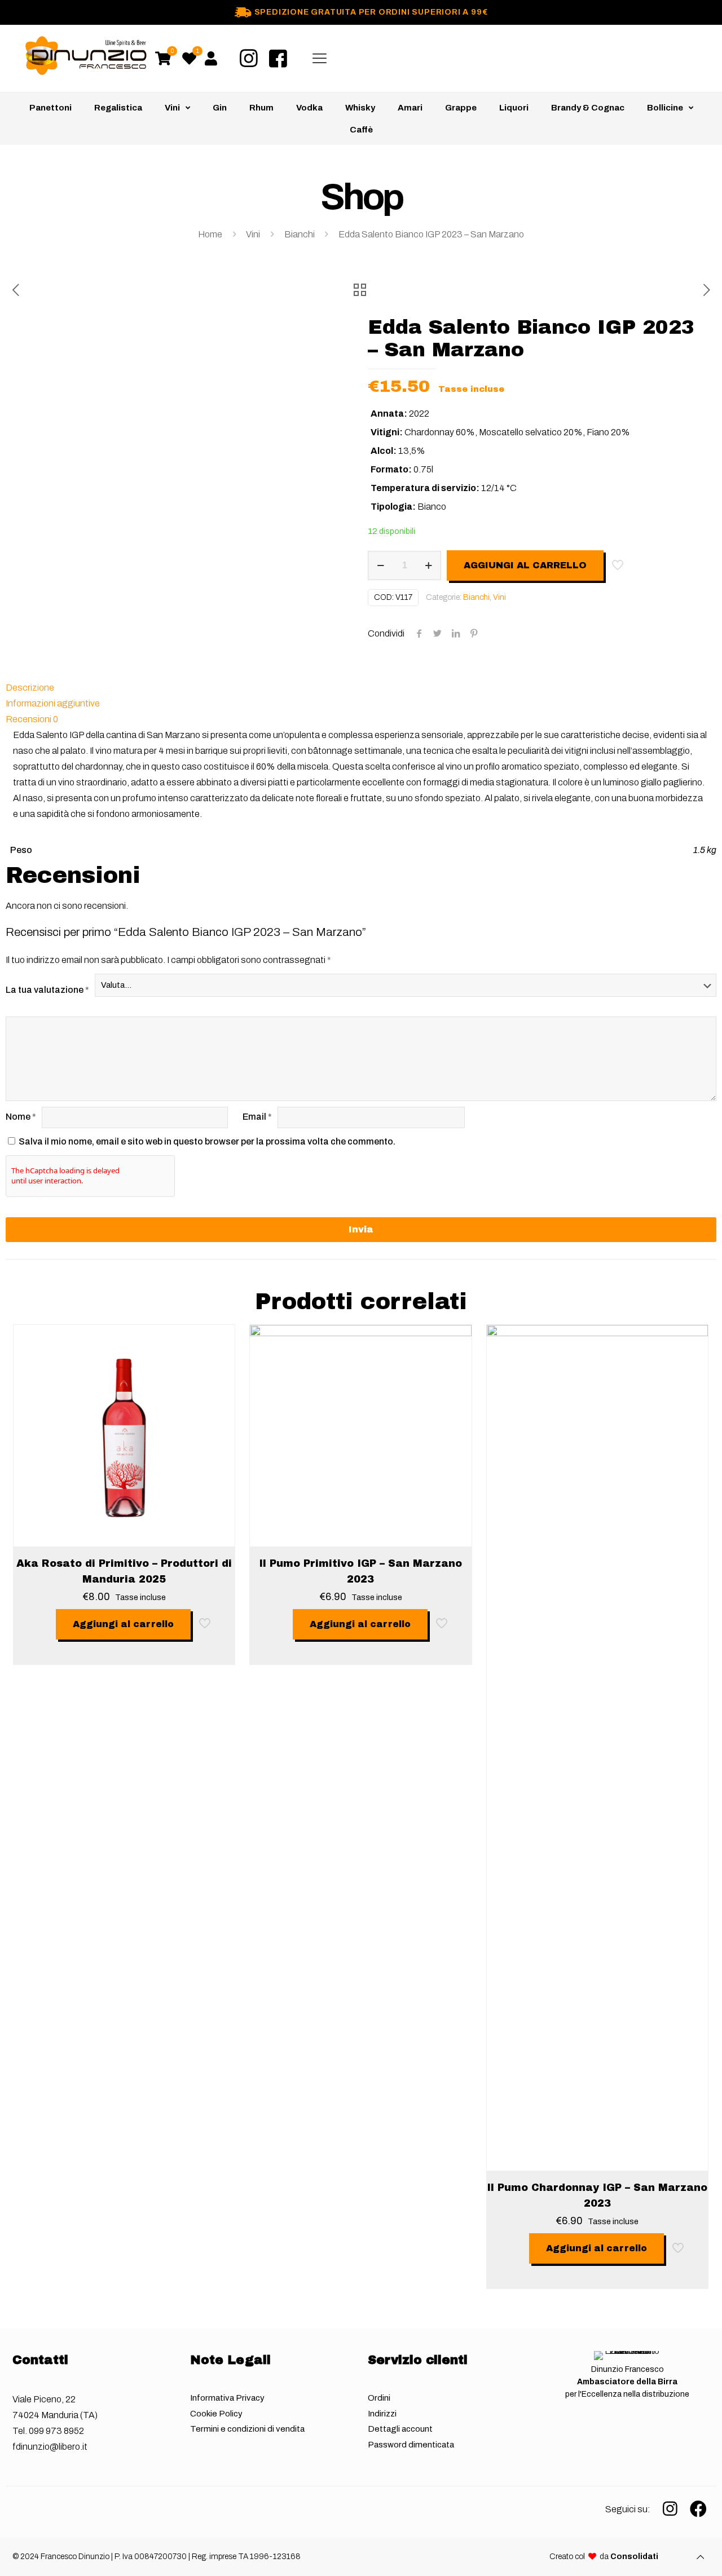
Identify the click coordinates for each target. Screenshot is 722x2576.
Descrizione (30, 688)
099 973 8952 (56, 2431)
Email (257, 1117)
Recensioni (32, 719)
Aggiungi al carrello (525, 565)
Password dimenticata (411, 2445)
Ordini (379, 2398)
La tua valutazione (47, 990)
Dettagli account (400, 2429)
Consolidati (634, 2557)
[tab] (361, 688)
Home (210, 234)
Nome (21, 1117)
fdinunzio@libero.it (50, 2447)
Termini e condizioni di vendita (247, 2429)
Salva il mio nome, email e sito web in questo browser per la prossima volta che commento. (207, 1141)
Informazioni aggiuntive (53, 703)
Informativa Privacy (227, 2398)
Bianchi (300, 234)
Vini (253, 234)
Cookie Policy (216, 2414)
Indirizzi (382, 2414)
